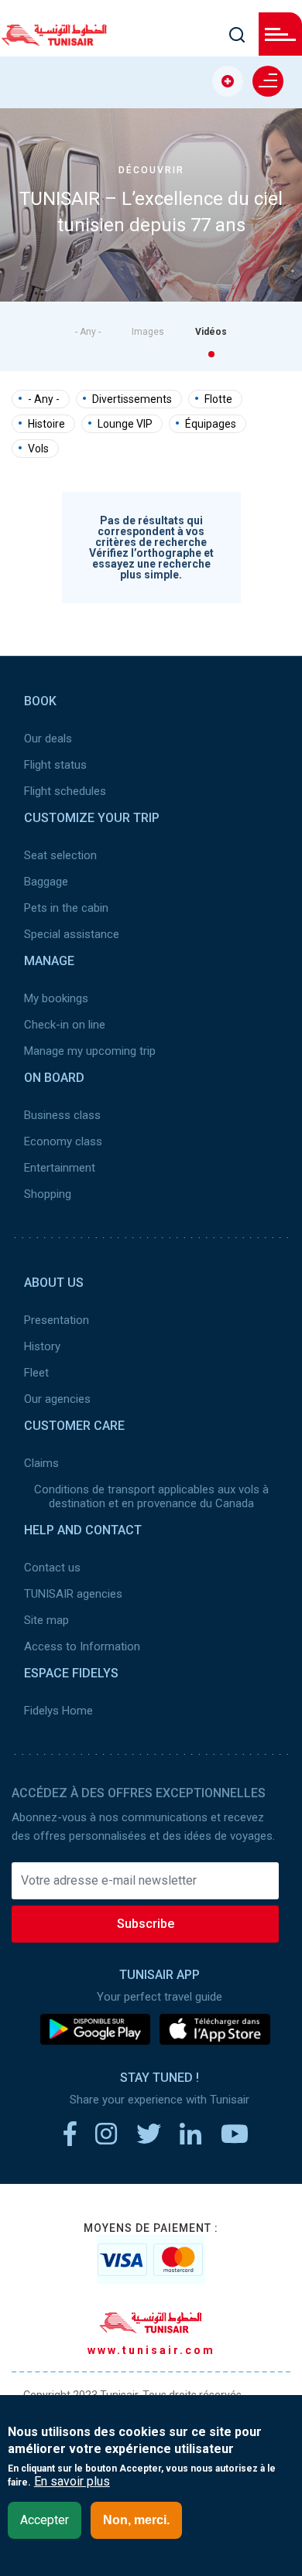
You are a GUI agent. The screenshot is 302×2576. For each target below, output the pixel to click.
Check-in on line (65, 1025)
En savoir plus (72, 2482)
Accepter (45, 2520)
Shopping (48, 1194)
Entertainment (60, 1168)
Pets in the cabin (66, 908)
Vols (38, 449)
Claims (41, 1463)
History (42, 1346)
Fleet (36, 1373)
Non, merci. (136, 2520)
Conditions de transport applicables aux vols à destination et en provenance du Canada (151, 1496)
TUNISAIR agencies (73, 1594)
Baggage (46, 882)
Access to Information (82, 1646)
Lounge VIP (125, 424)
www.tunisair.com (151, 2350)
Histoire (46, 424)
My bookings (56, 998)
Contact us (52, 1568)
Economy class (63, 1141)
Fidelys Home (58, 1711)
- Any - (88, 332)
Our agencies (57, 1399)
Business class (62, 1115)
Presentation (57, 1320)
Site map (46, 1620)
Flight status (55, 765)
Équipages (211, 424)
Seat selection (60, 855)
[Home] (54, 41)
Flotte (218, 399)
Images (148, 332)
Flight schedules (65, 791)
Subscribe (146, 1924)
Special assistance (72, 934)
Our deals (48, 739)
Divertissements (132, 399)
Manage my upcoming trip (90, 1051)
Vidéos (211, 332)
